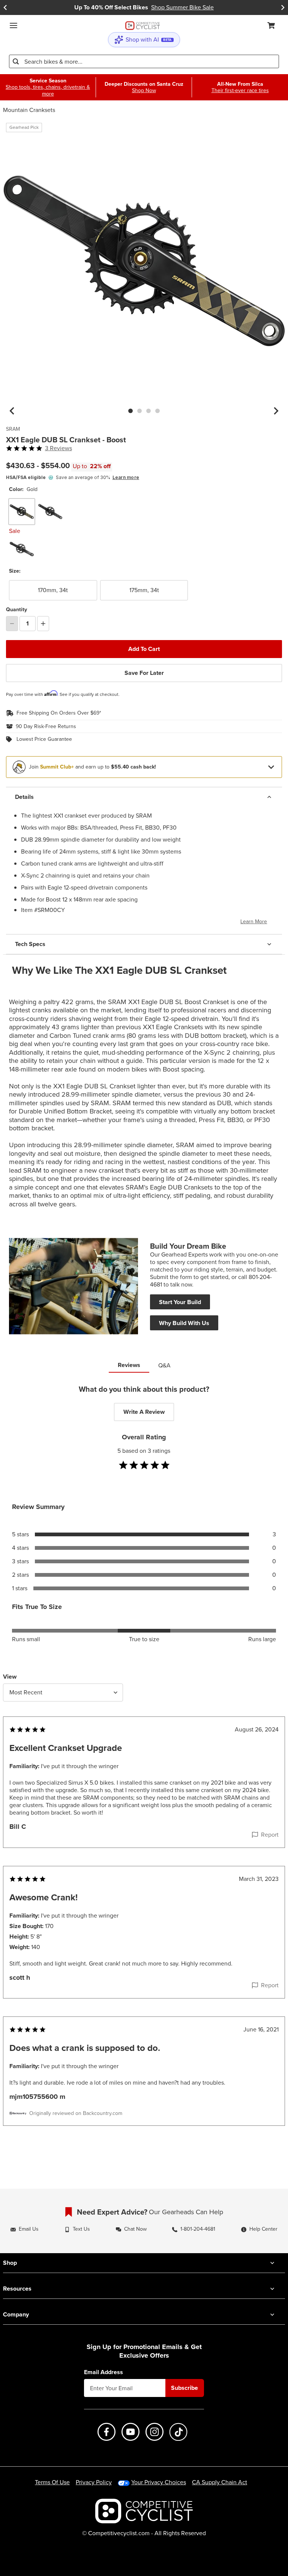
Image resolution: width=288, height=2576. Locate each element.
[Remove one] (12, 624)
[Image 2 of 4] (139, 411)
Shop (10, 2263)
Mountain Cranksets (29, 110)
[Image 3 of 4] (148, 411)
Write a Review (144, 1412)
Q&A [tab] (164, 1365)
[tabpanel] (144, 1770)
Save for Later (144, 673)
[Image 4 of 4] (157, 411)
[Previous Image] (12, 411)
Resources (17, 2289)
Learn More (254, 922)
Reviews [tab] (129, 1365)
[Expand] (271, 767)
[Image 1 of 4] (130, 411)
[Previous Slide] (5, 7)
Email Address (103, 2372)
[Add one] (43, 624)
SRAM (13, 429)
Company (16, 2314)
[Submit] (16, 61)
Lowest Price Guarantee (44, 739)
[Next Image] (276, 411)
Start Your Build (180, 1302)
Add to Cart (144, 649)
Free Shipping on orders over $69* (59, 713)
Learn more (126, 477)
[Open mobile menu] (13, 25)
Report (270, 1835)
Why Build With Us (184, 1323)
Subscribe (184, 2388)
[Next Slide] (283, 7)
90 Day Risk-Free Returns (46, 727)
